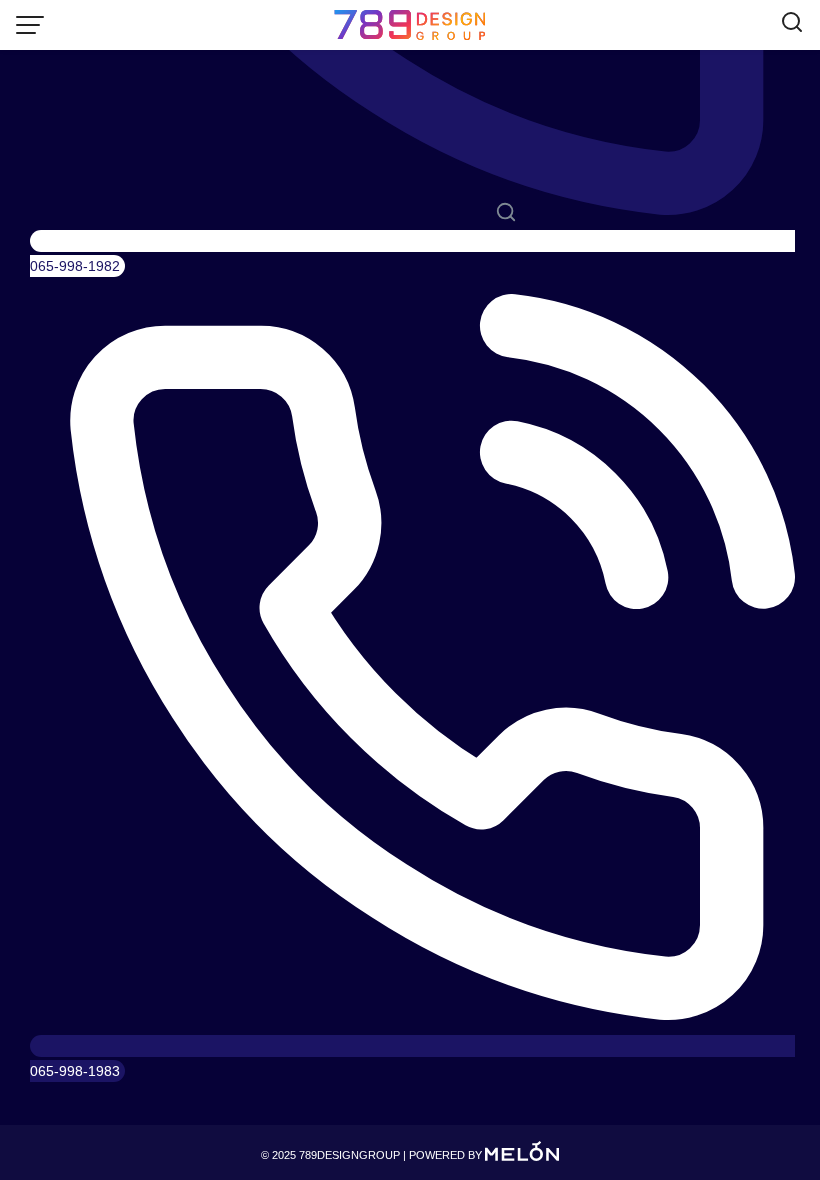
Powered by (447, 1155)
